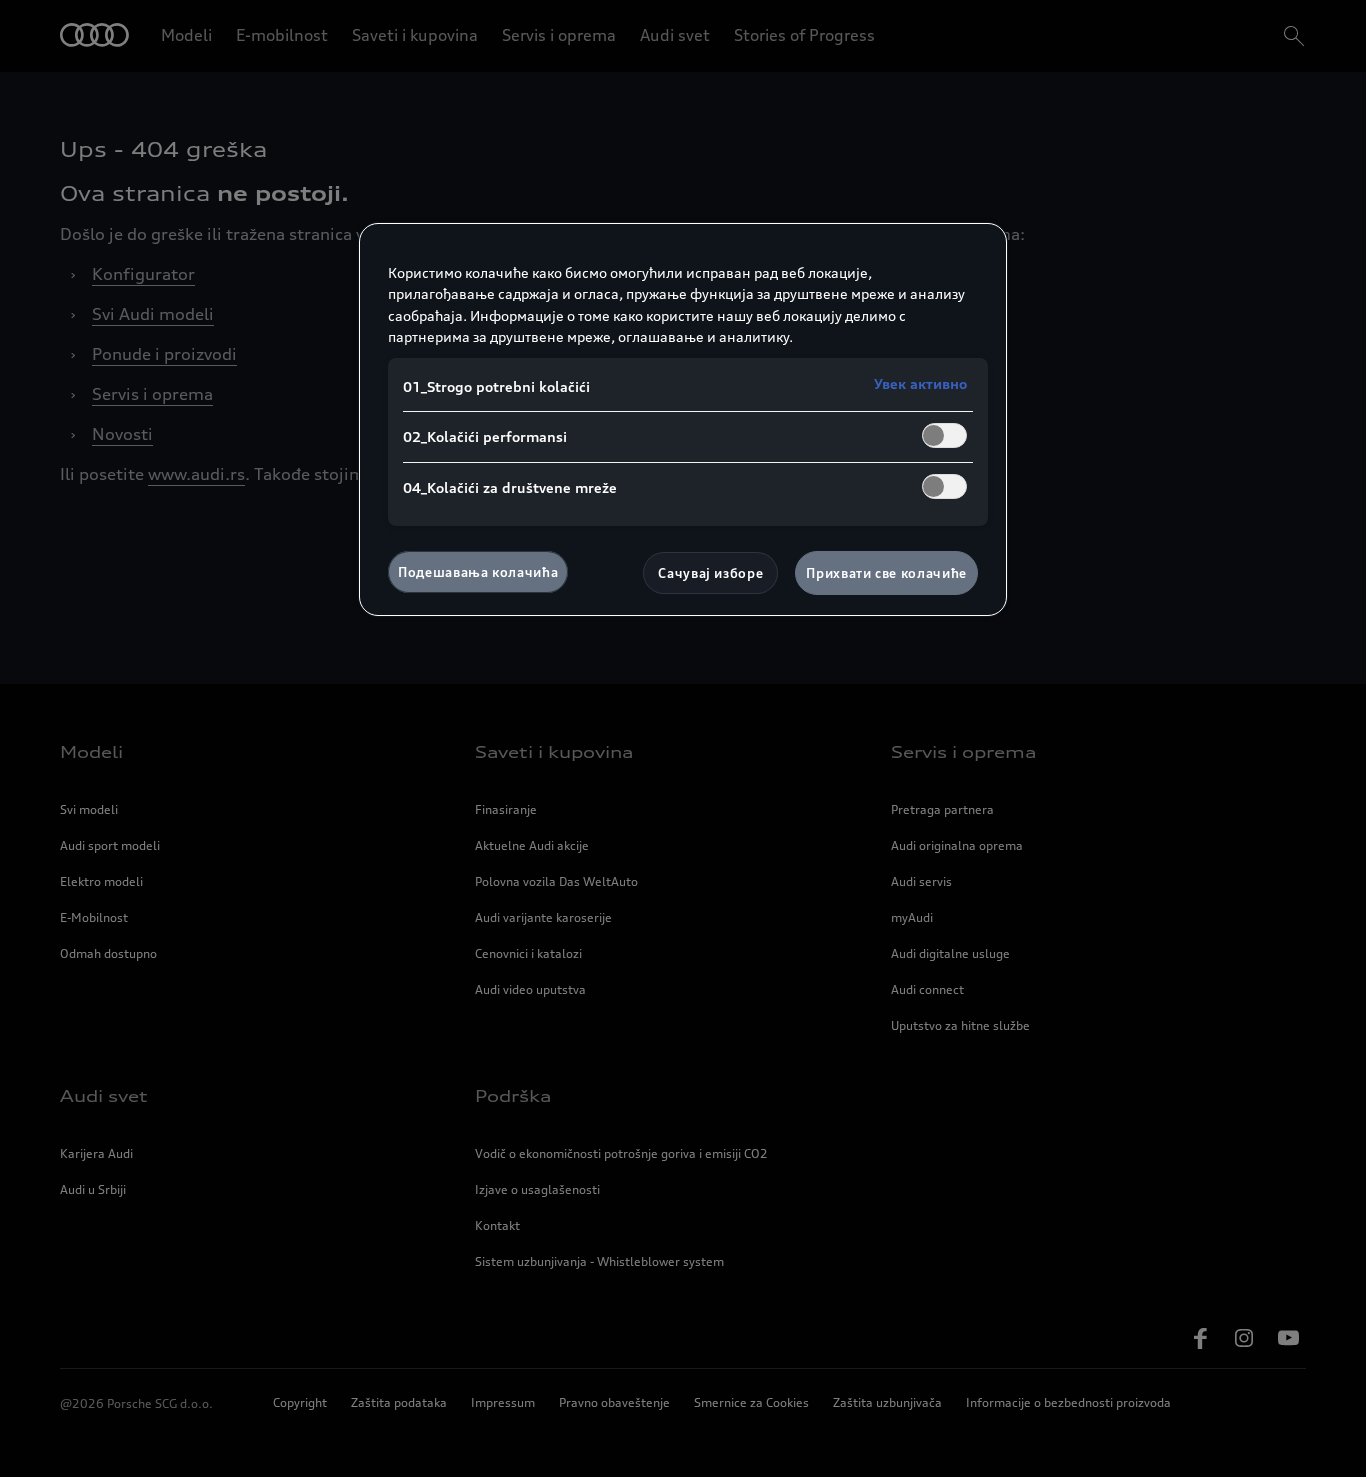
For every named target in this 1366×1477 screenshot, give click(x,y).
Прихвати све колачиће (886, 573)
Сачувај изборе (710, 573)
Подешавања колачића (478, 572)
